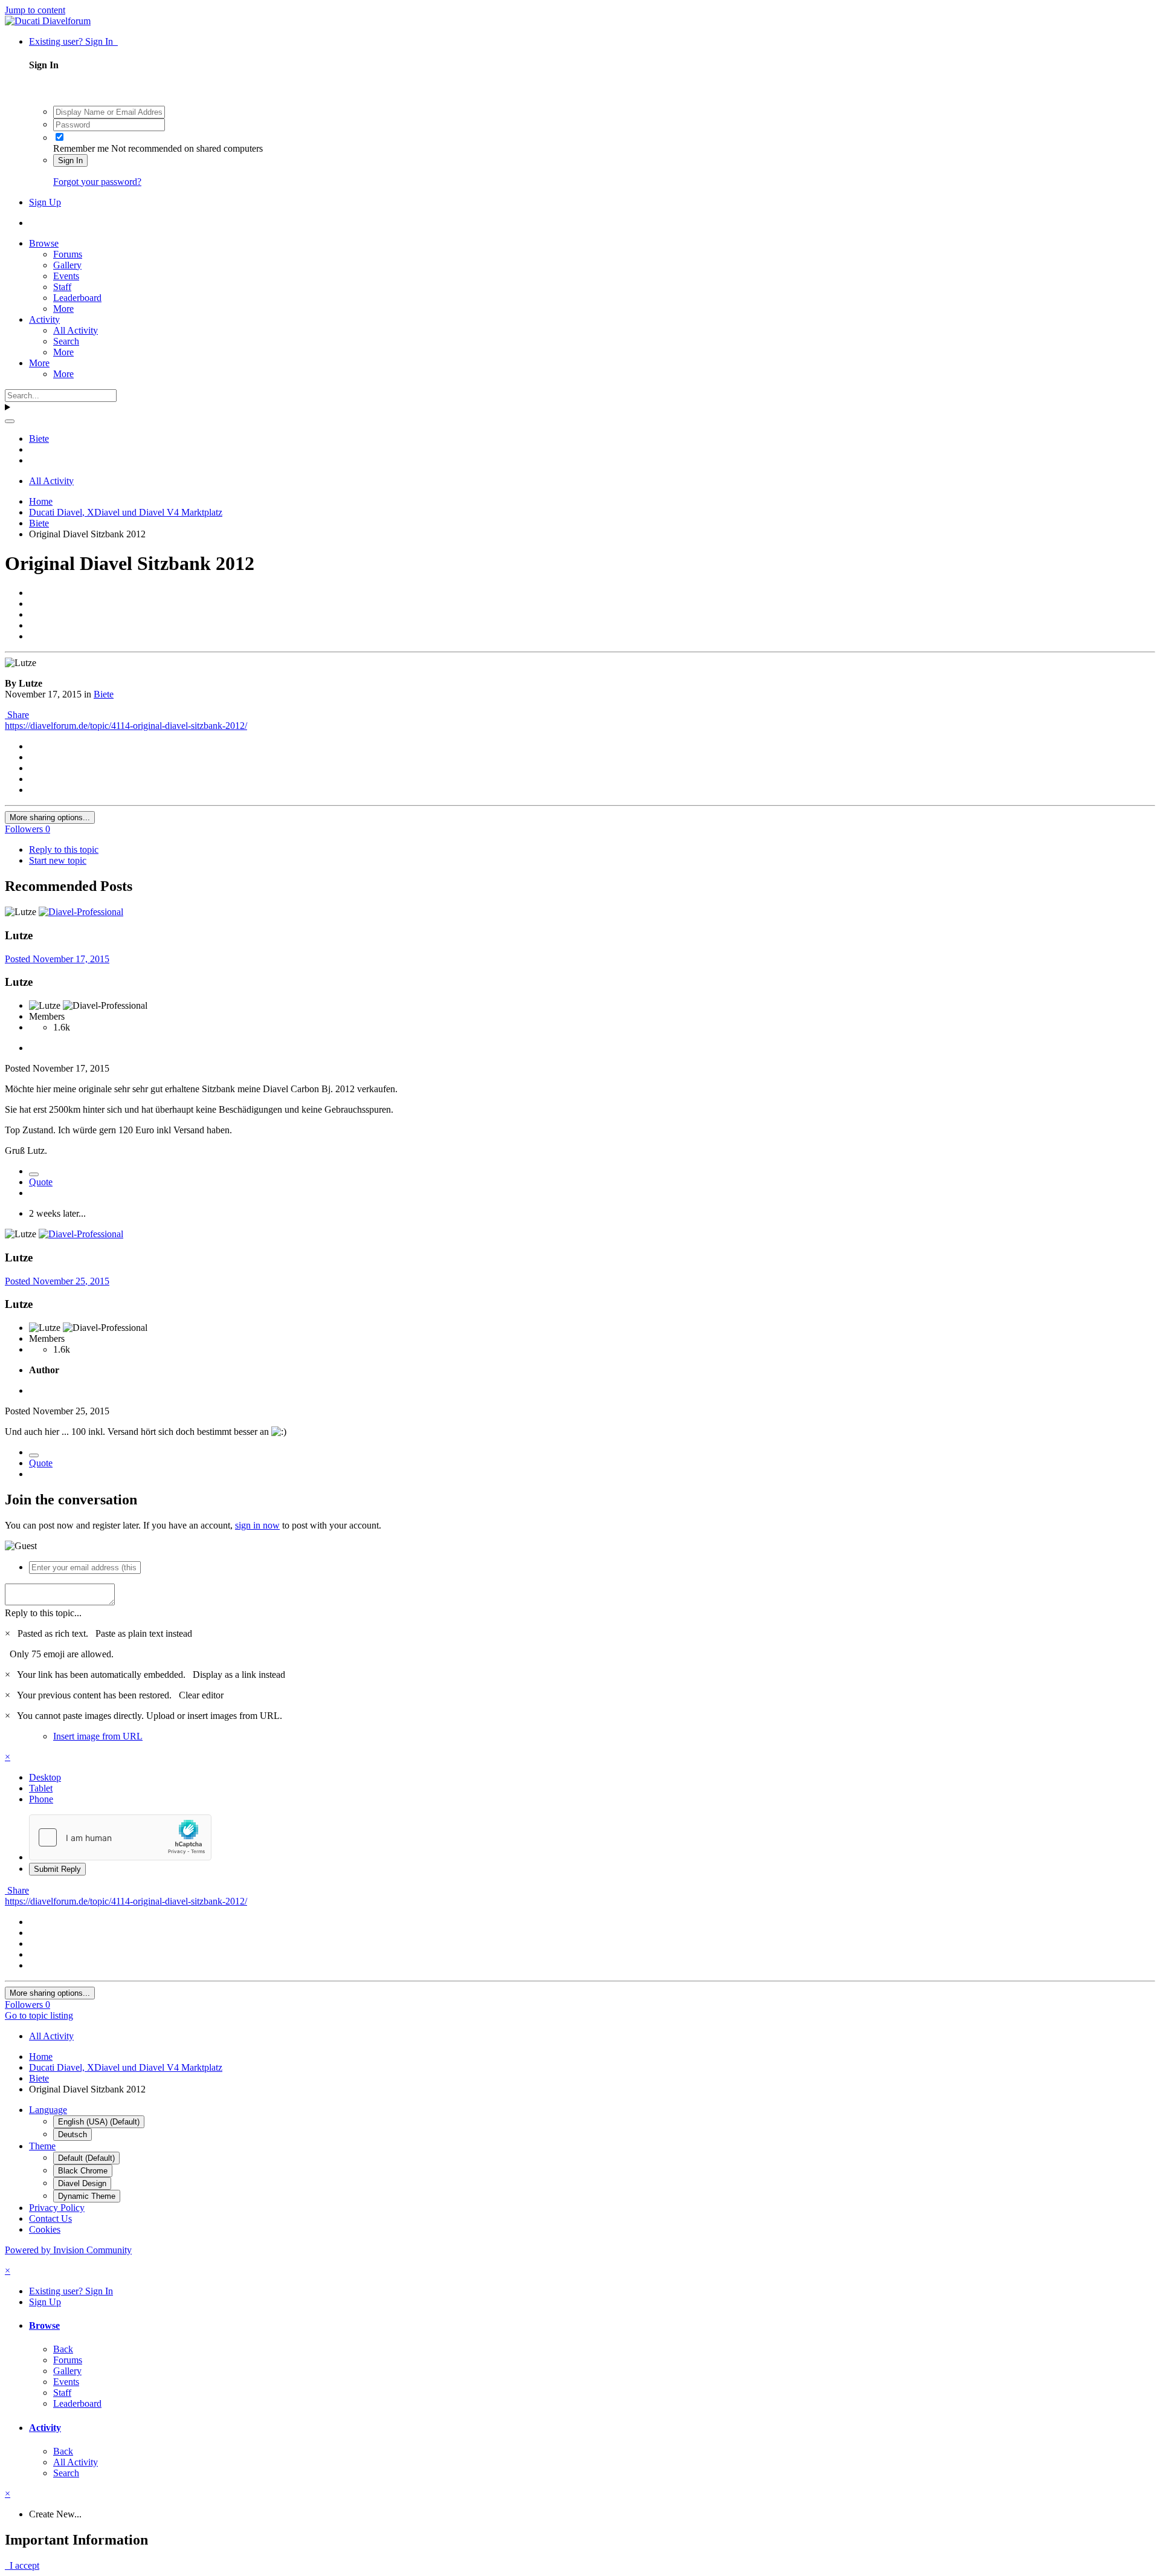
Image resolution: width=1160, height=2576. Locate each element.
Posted (57, 959)
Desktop (45, 1777)
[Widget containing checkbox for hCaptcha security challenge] (120, 1837)
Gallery (67, 265)
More (63, 309)
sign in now (257, 1525)
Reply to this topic (64, 849)
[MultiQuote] (34, 1174)
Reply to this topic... (43, 1613)
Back (63, 2349)
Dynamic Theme (87, 2196)
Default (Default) (86, 2158)
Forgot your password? (97, 182)
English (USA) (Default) (99, 2122)
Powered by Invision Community (68, 2250)
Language (48, 2110)
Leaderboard (77, 298)
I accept (22, 2565)
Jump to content (35, 10)
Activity (44, 319)
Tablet (41, 1788)
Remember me (81, 148)
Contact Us (50, 2218)
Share (17, 715)
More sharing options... (50, 817)
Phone (41, 1799)
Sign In (70, 160)
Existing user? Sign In (73, 41)
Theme (42, 2146)
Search (66, 341)
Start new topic (58, 860)
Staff (62, 287)
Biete (104, 694)
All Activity (76, 330)
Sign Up (45, 202)
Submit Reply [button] (57, 1869)
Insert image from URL (98, 1736)
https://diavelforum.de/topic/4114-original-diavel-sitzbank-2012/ (126, 726)
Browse (44, 243)
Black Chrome (83, 2171)
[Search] (10, 421)
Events (66, 276)
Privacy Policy (57, 2208)
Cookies (45, 2229)
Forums (68, 254)
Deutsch (72, 2134)
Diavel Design (82, 2183)
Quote (41, 1182)
